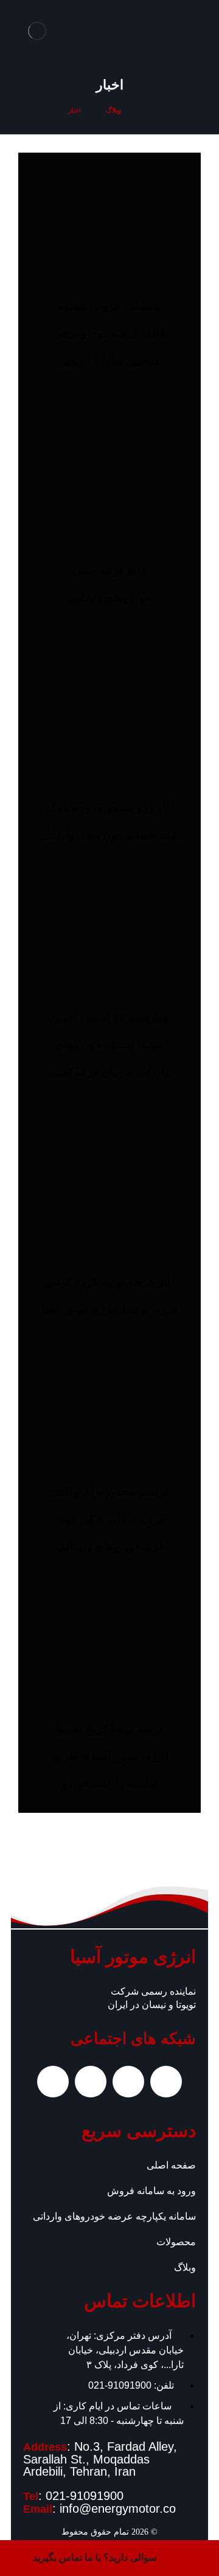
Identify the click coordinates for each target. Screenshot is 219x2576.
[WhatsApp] (128, 2082)
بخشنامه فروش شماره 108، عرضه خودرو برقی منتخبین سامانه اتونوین (109, 333)
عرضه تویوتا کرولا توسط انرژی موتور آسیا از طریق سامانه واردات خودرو (110, 1756)
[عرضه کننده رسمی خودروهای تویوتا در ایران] (37, 31)
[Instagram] (166, 2082)
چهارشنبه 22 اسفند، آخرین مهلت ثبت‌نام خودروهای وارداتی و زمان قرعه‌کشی (110, 1045)
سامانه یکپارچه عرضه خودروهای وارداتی (114, 2216)
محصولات (176, 2242)
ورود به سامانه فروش (151, 2191)
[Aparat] (91, 2082)
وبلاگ (185, 2267)
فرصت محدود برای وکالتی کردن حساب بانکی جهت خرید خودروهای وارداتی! (110, 1519)
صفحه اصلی (171, 2165)
